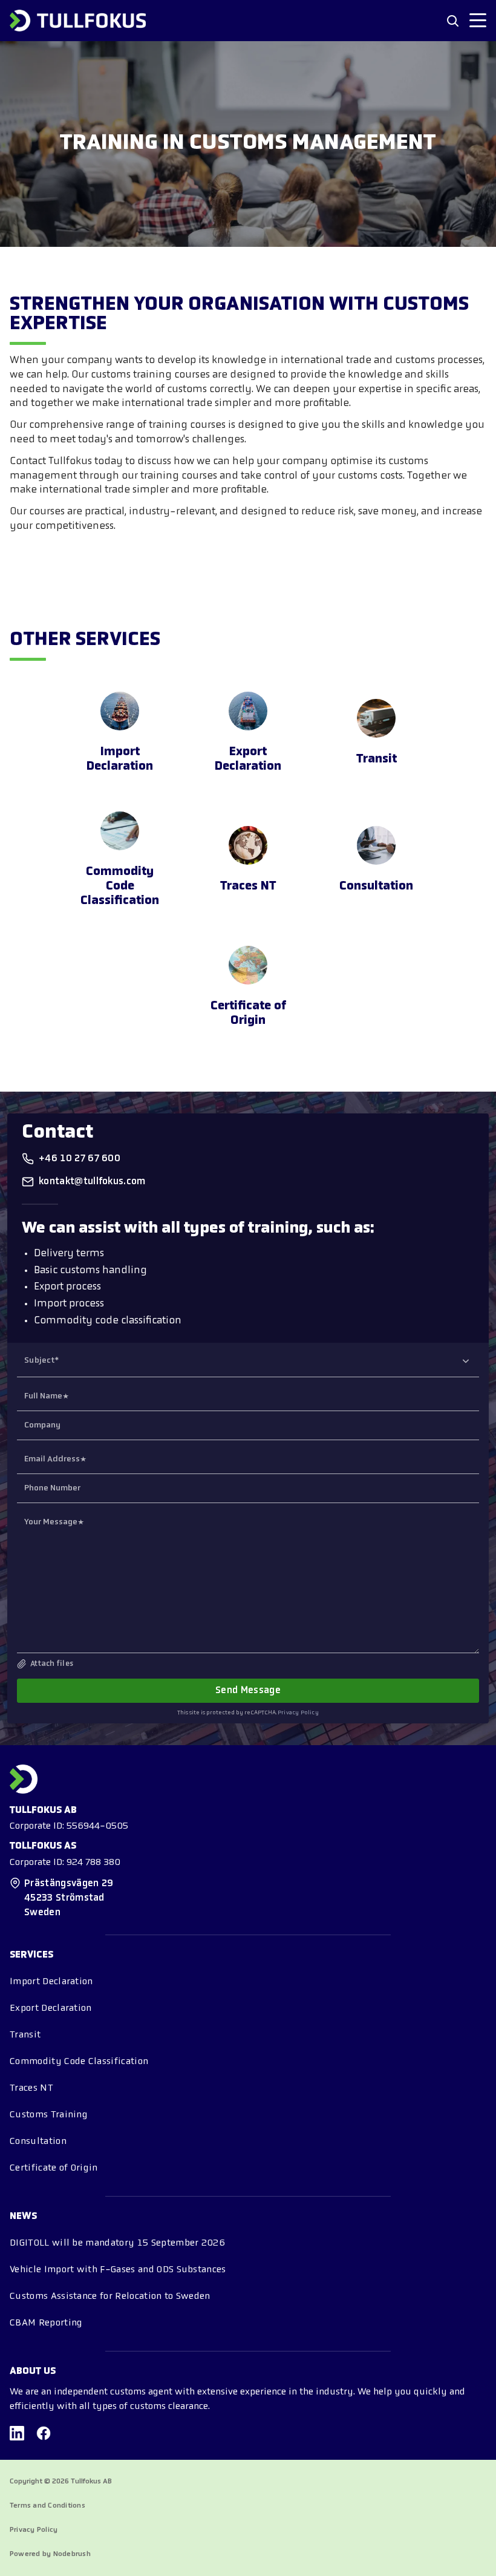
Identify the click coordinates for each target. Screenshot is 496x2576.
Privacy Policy (298, 1713)
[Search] (452, 21)
